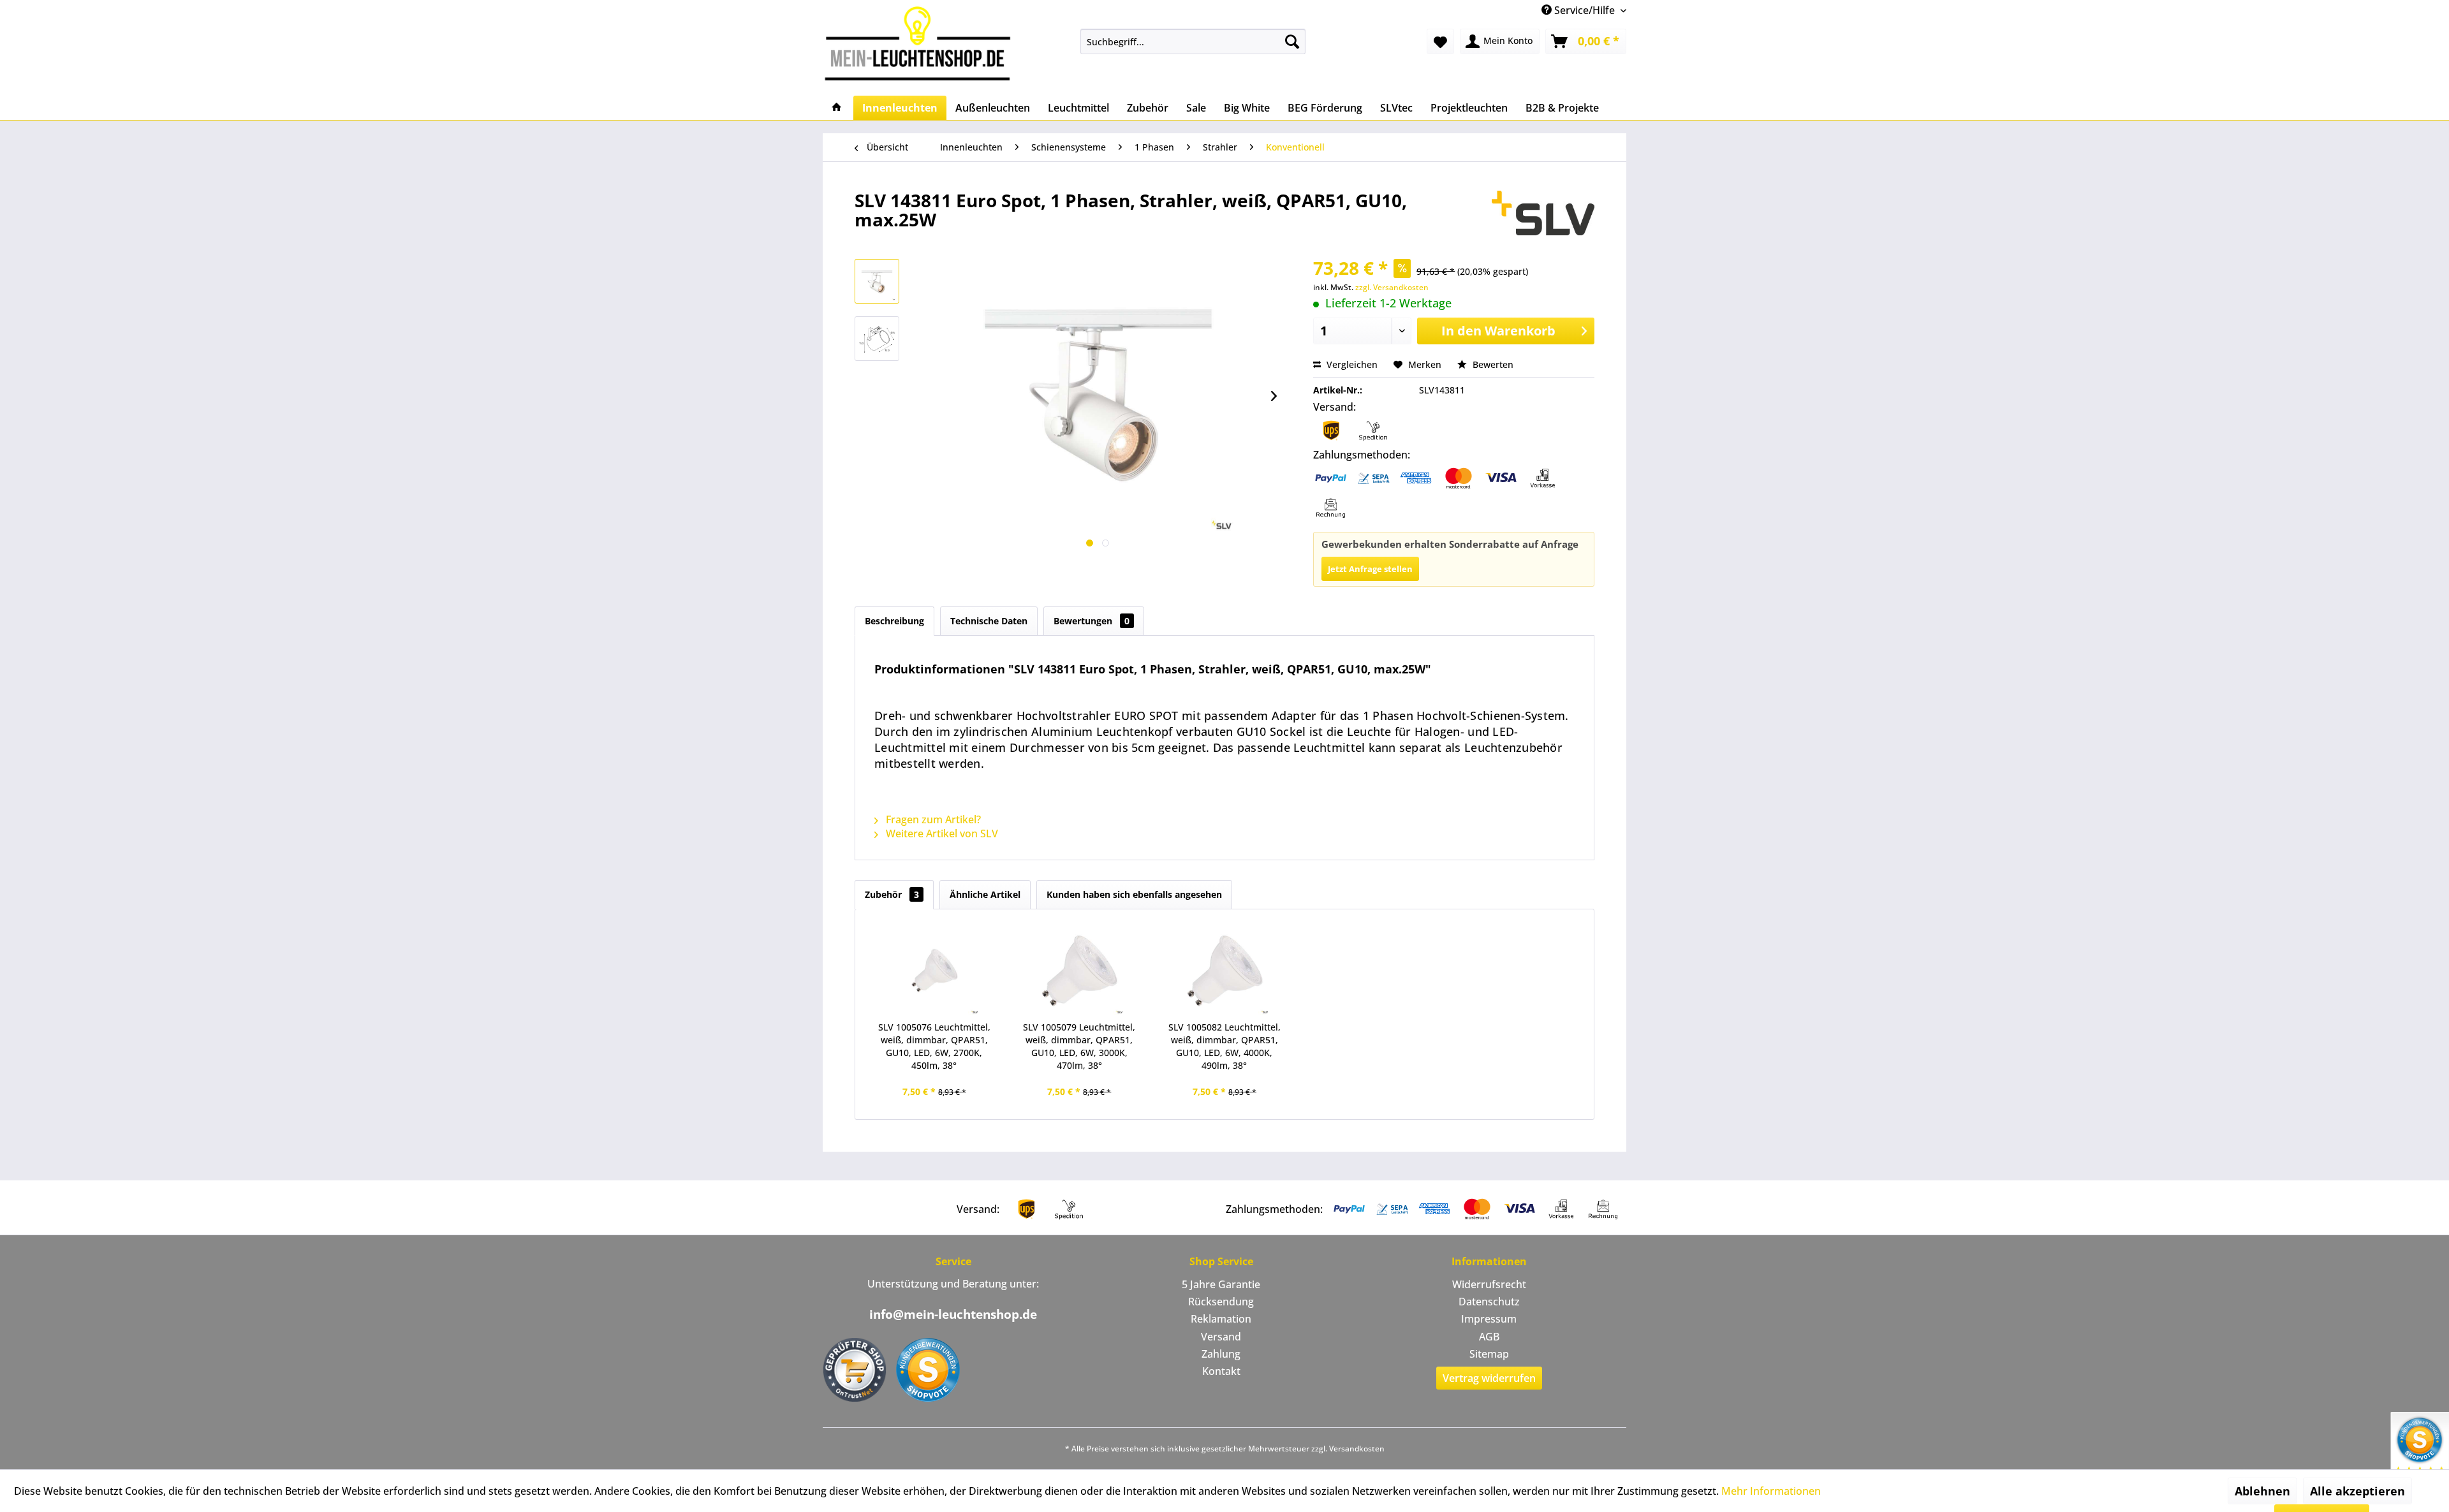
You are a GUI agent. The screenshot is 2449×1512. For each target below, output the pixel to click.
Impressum (1489, 1319)
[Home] (837, 108)
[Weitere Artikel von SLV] (1543, 213)
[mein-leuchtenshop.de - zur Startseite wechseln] (922, 43)
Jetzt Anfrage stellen (1370, 569)
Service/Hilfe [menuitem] (1585, 10)
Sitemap (1489, 1354)
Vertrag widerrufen (1489, 1378)
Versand (1221, 1337)
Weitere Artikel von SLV (941, 833)
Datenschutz (1489, 1302)
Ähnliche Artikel (985, 894)
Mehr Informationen (1771, 1491)
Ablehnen (2262, 1491)
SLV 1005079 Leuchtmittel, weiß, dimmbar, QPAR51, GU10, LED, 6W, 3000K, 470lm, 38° (1079, 1046)
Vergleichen (1351, 364)
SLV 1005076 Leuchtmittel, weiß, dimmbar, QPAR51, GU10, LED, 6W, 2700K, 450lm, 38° (934, 1046)
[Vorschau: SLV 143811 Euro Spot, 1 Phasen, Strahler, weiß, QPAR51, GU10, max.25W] (877, 281)
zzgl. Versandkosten (1392, 287)
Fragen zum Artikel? (932, 819)
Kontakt (1221, 1371)
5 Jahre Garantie (1221, 1284)
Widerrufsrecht (1489, 1284)
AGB (1489, 1337)
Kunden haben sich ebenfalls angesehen (1134, 894)
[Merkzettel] (1440, 41)
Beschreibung (894, 621)
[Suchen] (1292, 41)
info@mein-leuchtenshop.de (953, 1314)
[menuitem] (1193, 41)
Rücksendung (1221, 1302)
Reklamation (1221, 1319)
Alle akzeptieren (2357, 1491)
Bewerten (1492, 364)
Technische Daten (989, 621)
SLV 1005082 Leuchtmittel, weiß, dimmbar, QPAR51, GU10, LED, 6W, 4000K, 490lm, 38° (1224, 1046)
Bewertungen (1092, 621)
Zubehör (892, 894)
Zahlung (1221, 1354)
